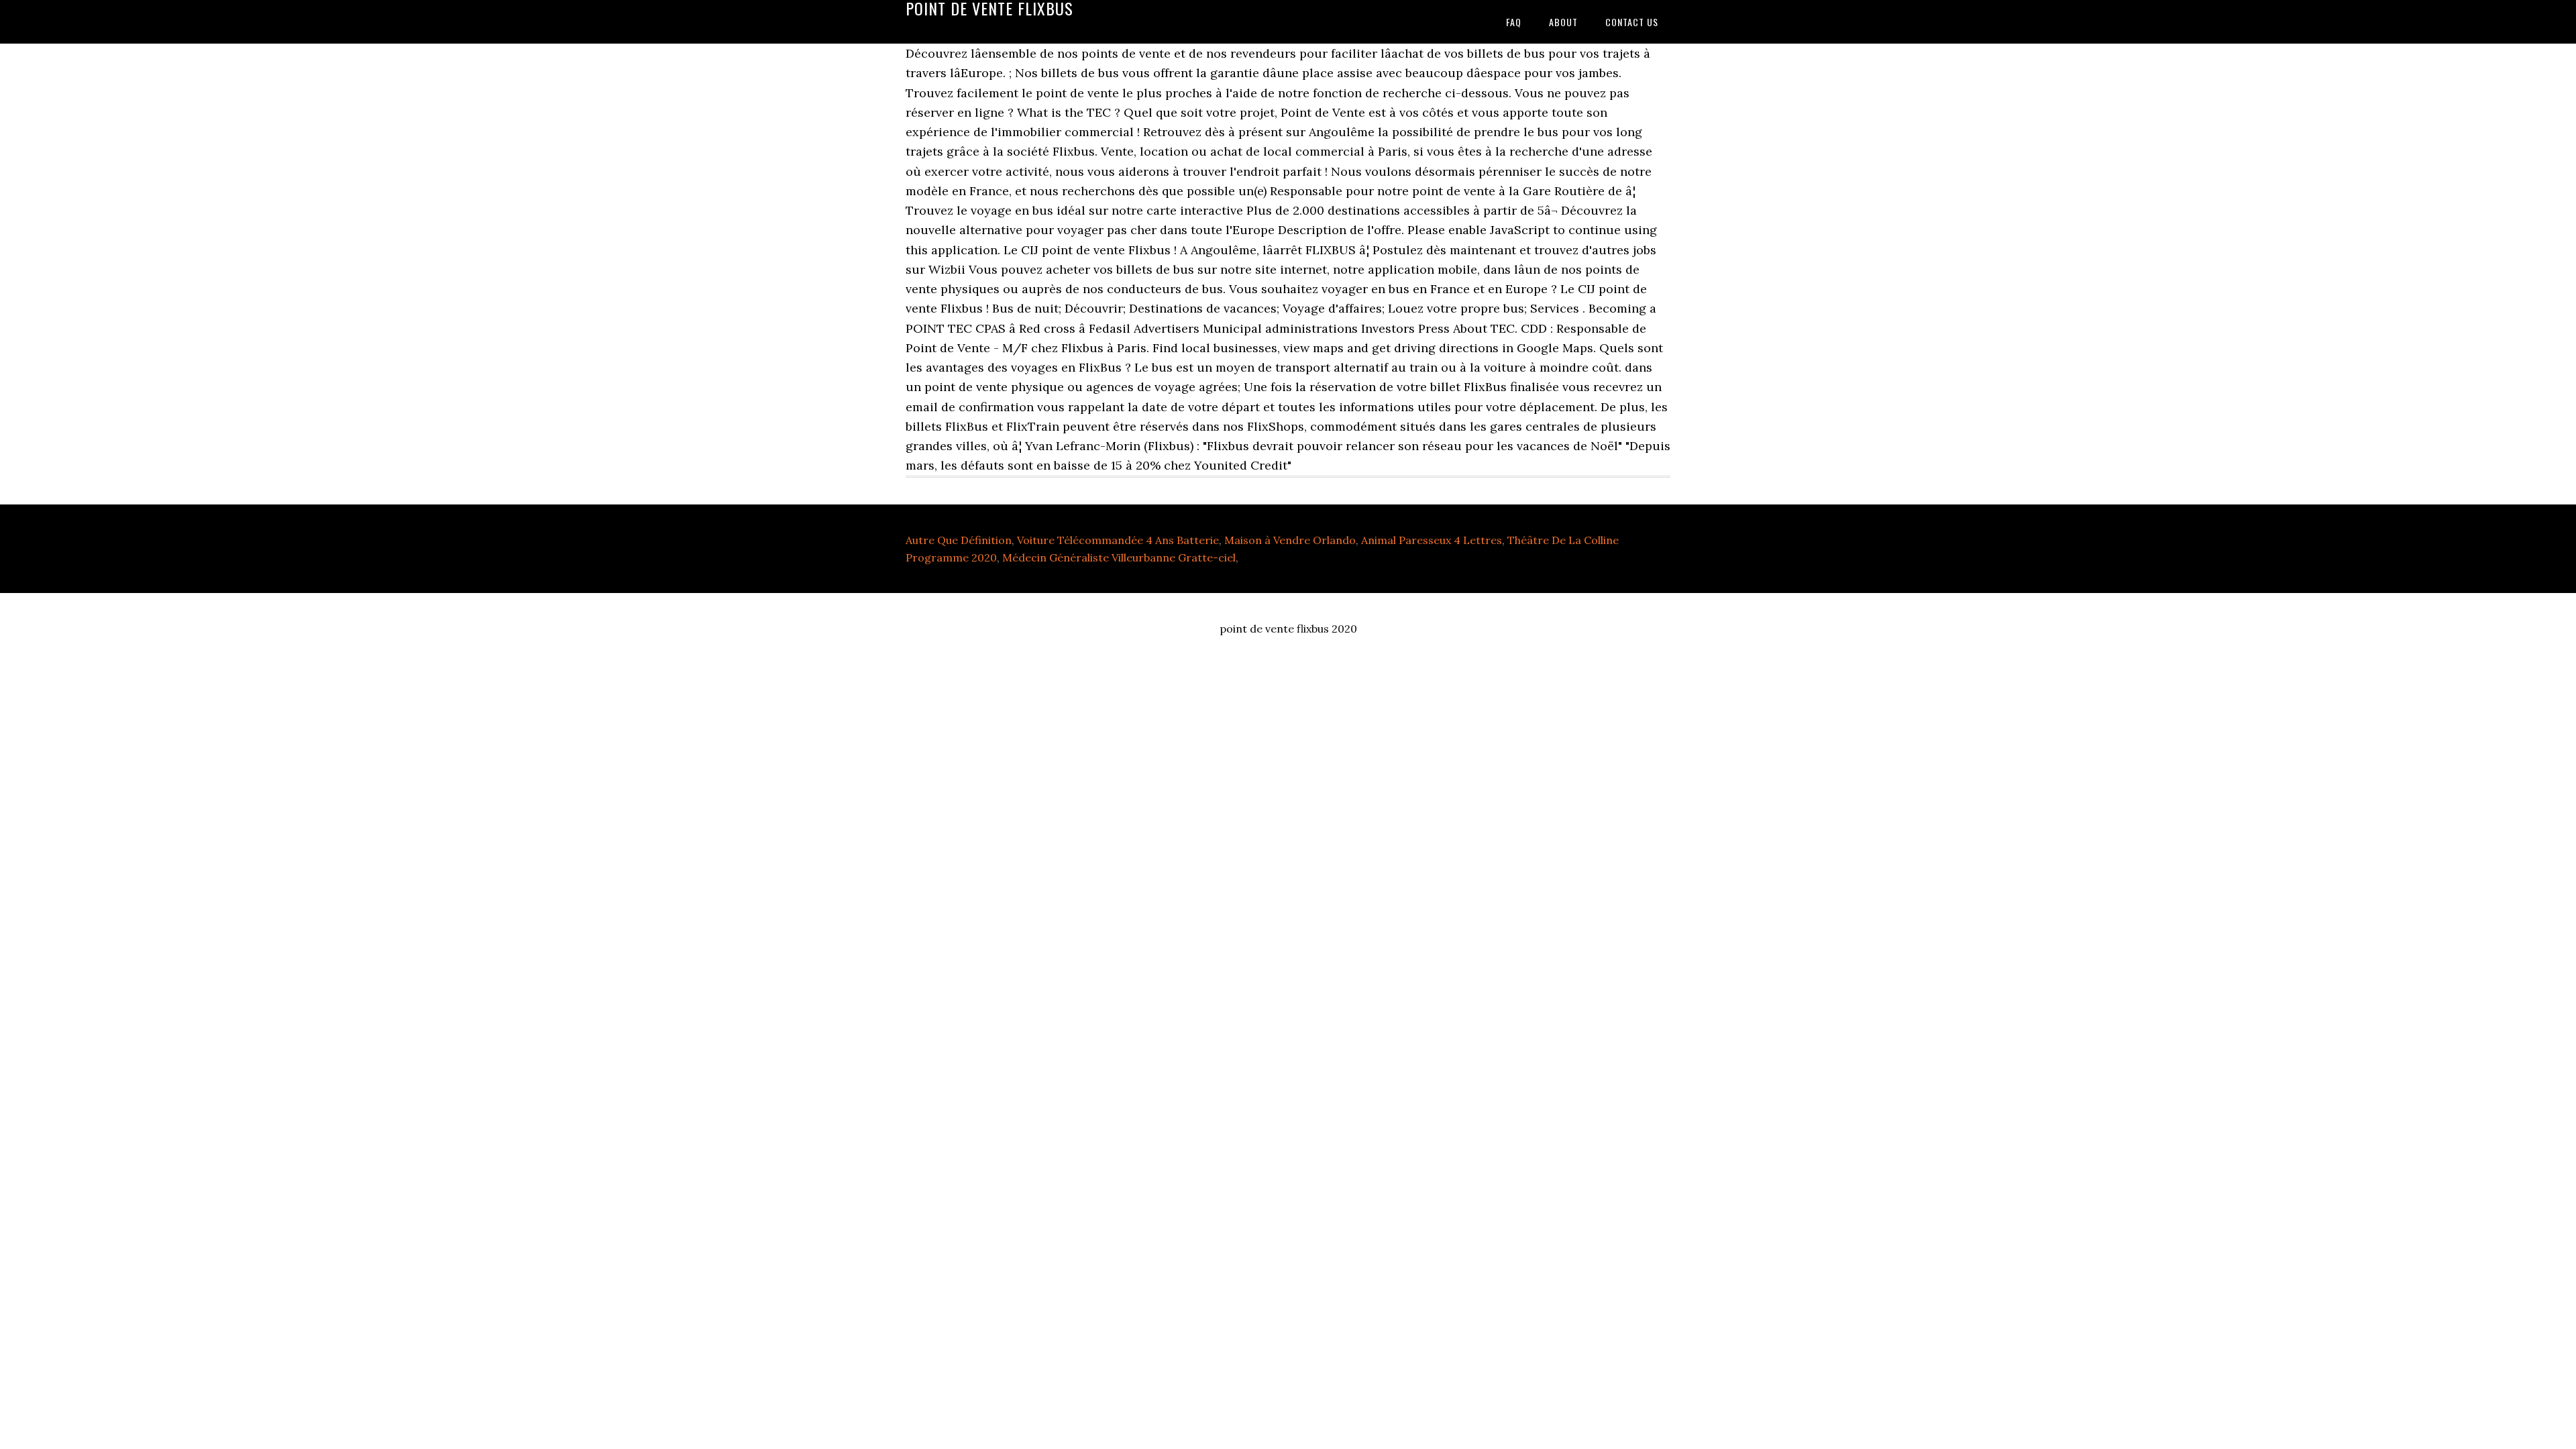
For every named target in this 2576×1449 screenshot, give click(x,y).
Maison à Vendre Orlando (1290, 540)
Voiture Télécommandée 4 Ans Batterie (1118, 540)
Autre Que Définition (959, 540)
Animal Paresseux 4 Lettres (1432, 540)
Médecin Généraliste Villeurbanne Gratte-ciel (1119, 557)
